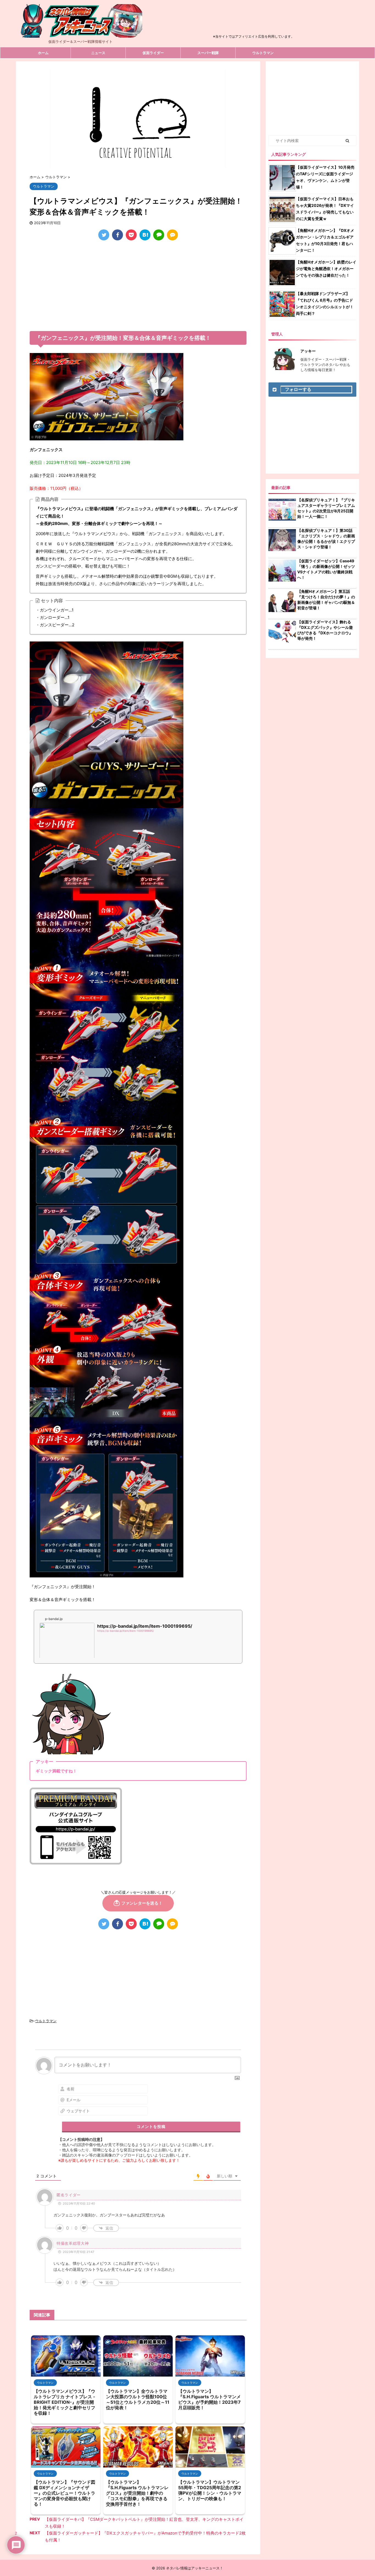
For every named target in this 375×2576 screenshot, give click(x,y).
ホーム (43, 53)
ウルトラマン (263, 53)
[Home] (80, 33)
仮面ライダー (153, 53)
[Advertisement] (254, 20)
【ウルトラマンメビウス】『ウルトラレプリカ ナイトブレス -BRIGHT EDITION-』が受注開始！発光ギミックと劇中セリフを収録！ (65, 2402)
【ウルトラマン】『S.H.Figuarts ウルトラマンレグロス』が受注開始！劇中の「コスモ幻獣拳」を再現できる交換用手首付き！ (137, 2493)
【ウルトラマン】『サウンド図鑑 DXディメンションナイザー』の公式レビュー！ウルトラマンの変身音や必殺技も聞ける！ (65, 2493)
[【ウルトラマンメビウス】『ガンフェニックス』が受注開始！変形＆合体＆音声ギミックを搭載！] (145, 235)
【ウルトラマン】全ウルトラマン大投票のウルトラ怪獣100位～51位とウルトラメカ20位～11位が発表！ (138, 2399)
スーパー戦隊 (208, 53)
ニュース (98, 53)
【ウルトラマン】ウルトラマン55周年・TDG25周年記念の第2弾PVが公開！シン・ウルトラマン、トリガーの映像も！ (210, 2490)
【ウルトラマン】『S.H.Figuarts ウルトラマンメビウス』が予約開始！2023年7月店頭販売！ (209, 2399)
